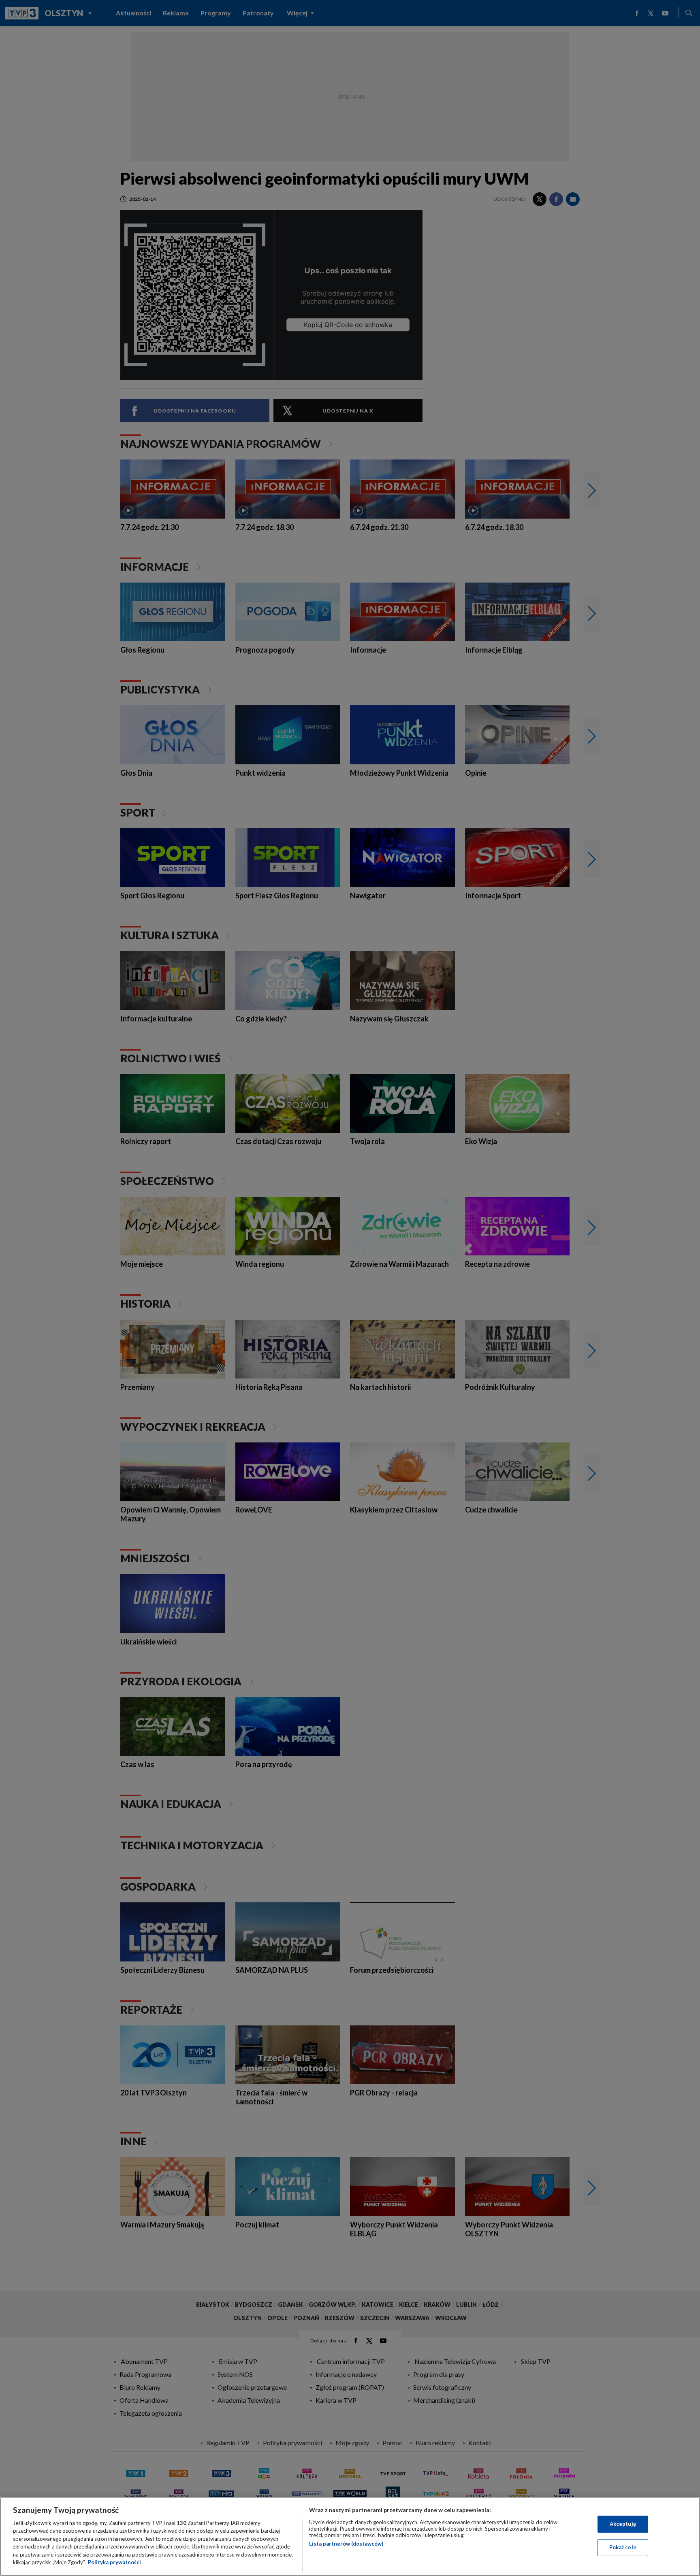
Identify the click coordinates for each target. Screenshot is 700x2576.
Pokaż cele (623, 2547)
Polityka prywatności (114, 2562)
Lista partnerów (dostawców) (346, 2544)
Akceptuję (623, 2524)
